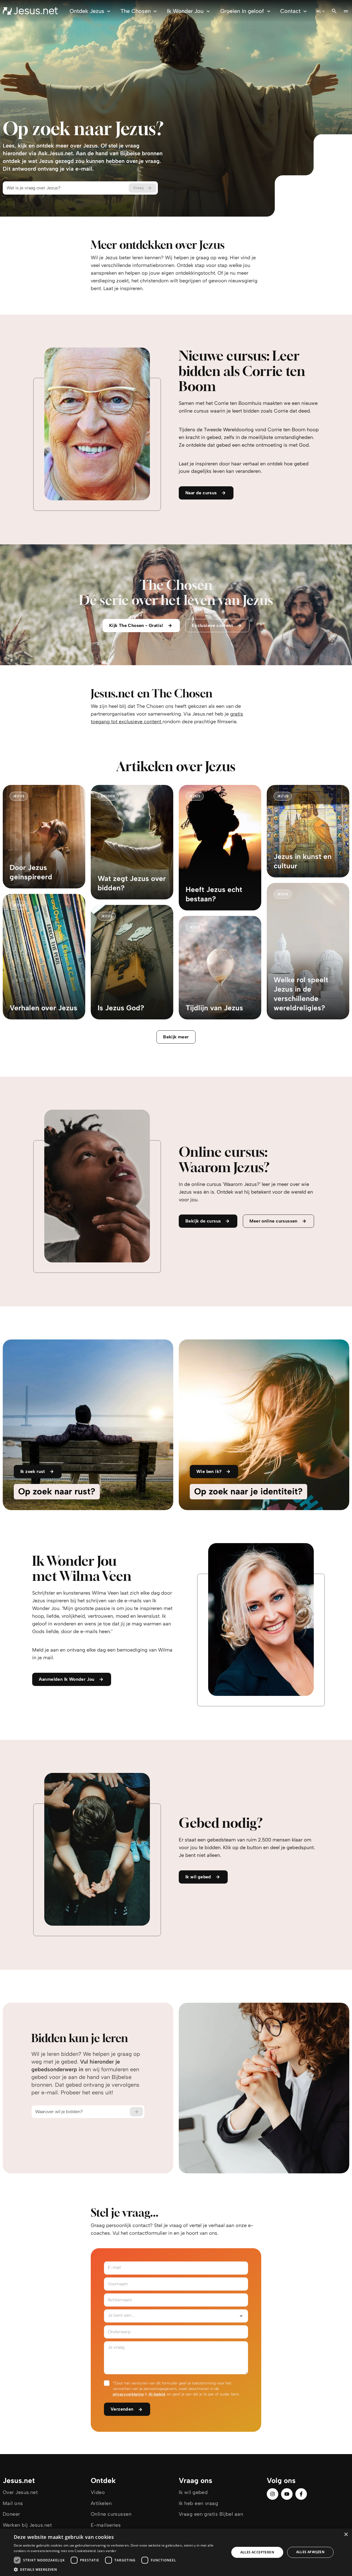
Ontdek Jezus (87, 11)
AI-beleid (157, 2394)
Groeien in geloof (242, 11)
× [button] (346, 2535)
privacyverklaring (128, 2394)
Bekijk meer (176, 1037)
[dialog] (176, 2552)
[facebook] (301, 2494)
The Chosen (136, 11)
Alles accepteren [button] (257, 2552)
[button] (118, 2569)
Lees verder (107, 2551)
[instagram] (273, 2494)
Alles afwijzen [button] (310, 2552)
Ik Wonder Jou (185, 11)
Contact (290, 11)
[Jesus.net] (30, 11)
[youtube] (287, 2494)
